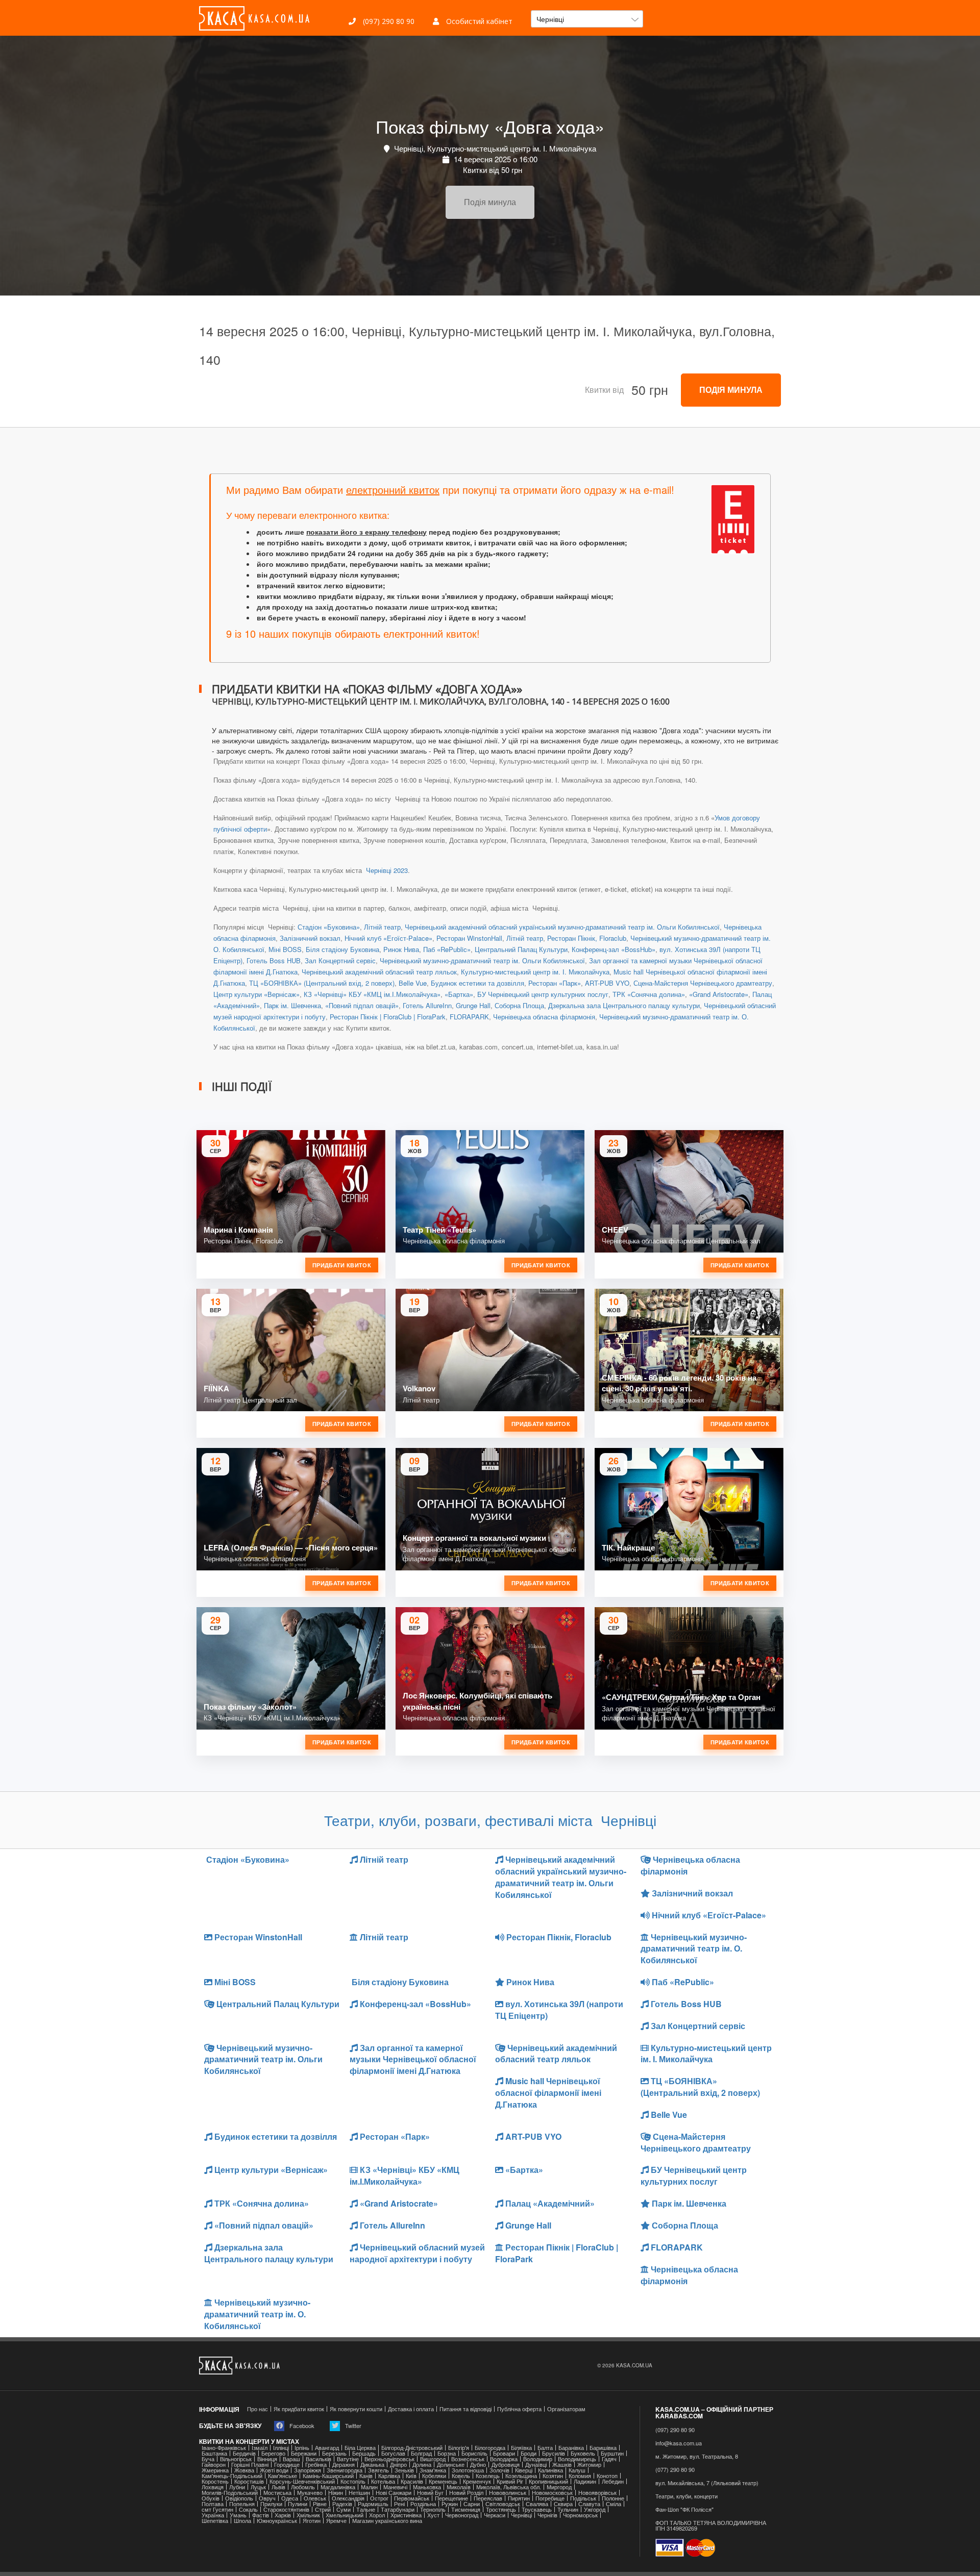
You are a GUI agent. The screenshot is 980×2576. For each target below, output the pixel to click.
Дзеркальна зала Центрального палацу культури (624, 1005)
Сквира (563, 2504)
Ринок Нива (401, 949)
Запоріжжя (308, 2470)
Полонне (613, 2498)
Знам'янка (433, 2470)
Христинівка (406, 2515)
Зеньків (404, 2470)
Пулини (298, 2504)
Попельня (242, 2504)
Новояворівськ (597, 2493)
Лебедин (613, 2481)
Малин (369, 2487)
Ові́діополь (239, 2498)
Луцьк (258, 2487)
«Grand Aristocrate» (719, 994)
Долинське (451, 2465)
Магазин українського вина (387, 2521)
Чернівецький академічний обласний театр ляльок (379, 972)
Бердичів (244, 2453)
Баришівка (603, 2448)
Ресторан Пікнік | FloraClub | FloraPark (388, 1017)
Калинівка (550, 2470)
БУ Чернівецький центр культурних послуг (543, 994)
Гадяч (609, 2459)
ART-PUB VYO (607, 983)
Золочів (499, 2470)
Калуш (577, 2470)
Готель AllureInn (427, 1005)
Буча (208, 2459)
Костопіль (353, 2481)
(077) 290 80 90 (675, 2470)
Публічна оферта (519, 2409)
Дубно (478, 2465)
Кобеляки (434, 2476)
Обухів (211, 2498)
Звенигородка (345, 2470)
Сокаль (248, 2509)
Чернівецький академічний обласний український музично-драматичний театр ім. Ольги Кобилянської (562, 927)
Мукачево (310, 2493)
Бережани (304, 2453)
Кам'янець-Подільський (232, 2476)
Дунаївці (536, 2465)
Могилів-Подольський (230, 2493)
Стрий (323, 2509)
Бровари (504, 2453)
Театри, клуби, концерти (687, 2496)
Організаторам (566, 2409)
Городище (287, 2465)
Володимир (538, 2459)
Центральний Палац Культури (521, 949)
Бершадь (364, 2453)
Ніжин (336, 2493)
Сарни (472, 2504)
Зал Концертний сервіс (340, 960)
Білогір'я (459, 2448)
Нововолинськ (508, 2493)
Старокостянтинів (286, 2509)
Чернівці (521, 2515)
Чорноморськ (580, 2515)
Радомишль (373, 2504)
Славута (589, 2504)
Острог (379, 2498)
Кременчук (477, 2481)
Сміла (614, 2504)
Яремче (336, 2521)
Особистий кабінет (478, 21)
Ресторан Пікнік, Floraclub (587, 938)
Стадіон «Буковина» (329, 927)
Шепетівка (215, 2521)
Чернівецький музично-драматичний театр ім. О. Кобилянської (694, 1949)
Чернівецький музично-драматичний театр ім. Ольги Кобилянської (482, 960)
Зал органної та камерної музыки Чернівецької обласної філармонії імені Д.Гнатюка (413, 2059)
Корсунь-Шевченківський (302, 2481)
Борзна (447, 2453)
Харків (283, 2515)
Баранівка (571, 2448)
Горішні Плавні (250, 2465)
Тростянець (501, 2509)
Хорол (377, 2515)
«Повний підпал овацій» (362, 1005)
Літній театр (382, 927)
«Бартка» (459, 994)
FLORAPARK (469, 1017)
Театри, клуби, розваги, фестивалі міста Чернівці (490, 1820)
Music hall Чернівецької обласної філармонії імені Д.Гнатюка (548, 2093)
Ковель (461, 2476)
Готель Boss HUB (274, 960)
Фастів (261, 2515)
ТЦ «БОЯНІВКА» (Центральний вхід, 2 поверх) (322, 983)
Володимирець (577, 2459)
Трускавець (537, 2509)
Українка (213, 2515)
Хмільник (308, 2515)
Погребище (550, 2498)
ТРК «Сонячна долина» (649, 994)
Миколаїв (459, 2487)
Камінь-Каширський (328, 2476)
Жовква (244, 2470)
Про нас (258, 2409)
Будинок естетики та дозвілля (477, 983)
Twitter (352, 2425)
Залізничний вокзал (310, 938)
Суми (344, 2509)
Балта (545, 2448)
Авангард (327, 2448)
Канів (366, 2476)
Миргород (559, 2487)
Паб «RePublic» (447, 949)
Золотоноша (468, 2470)
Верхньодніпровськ (389, 2459)
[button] (587, 19)
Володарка (504, 2459)
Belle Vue (413, 983)
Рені (399, 2504)
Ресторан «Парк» (555, 983)
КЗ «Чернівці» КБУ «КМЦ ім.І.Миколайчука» (372, 994)
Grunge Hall (473, 1005)
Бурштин (612, 2453)
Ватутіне (348, 2459)
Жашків (562, 2465)
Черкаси (495, 2515)
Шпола (242, 2521)
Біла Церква (360, 2448)
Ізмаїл (260, 2448)
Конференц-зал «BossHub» (614, 949)
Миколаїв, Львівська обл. (509, 2487)
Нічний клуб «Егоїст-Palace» (388, 938)
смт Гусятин (217, 2509)
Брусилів (554, 2453)
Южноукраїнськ (277, 2521)
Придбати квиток (342, 1265)
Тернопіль (433, 2509)
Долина (422, 2465)
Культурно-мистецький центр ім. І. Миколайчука (535, 972)
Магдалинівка (338, 2487)
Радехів (342, 2504)
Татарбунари (398, 2509)
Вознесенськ (468, 2459)
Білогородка (490, 2448)
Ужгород (595, 2509)
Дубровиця (506, 2465)
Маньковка (427, 2487)
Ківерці (524, 2470)
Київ (411, 2476)
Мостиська (277, 2493)
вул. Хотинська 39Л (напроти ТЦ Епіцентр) (559, 2010)
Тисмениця (466, 2509)
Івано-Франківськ (224, 2448)
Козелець (488, 2476)
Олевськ (315, 2498)
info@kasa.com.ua (679, 2443)
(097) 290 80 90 (388, 21)
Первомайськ (412, 2498)
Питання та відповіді (465, 2409)
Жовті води (274, 2470)
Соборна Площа (519, 1005)
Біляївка (521, 2448)
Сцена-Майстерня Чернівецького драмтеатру (703, 983)
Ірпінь (302, 2448)
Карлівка (389, 2476)
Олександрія (348, 2498)
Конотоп (607, 2476)
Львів (278, 2487)
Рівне (320, 2504)
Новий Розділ (466, 2493)
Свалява (537, 2504)
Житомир (589, 2465)
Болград (421, 2453)
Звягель (378, 2470)
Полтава (213, 2504)
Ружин (450, 2504)
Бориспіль (474, 2453)
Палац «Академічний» (549, 2203)
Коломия (580, 2476)
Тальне (366, 2509)
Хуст (433, 2515)
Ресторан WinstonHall (469, 938)
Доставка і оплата (411, 2409)
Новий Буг (430, 2493)
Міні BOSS (285, 949)
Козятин (553, 2476)
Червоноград (462, 2515)
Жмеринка (215, 2470)
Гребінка (316, 2465)
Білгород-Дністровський (412, 2448)
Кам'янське (283, 2476)
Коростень (215, 2481)
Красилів (412, 2481)
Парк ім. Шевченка (292, 1005)
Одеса (290, 2498)
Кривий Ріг (510, 2481)
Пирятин (519, 2498)
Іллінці (281, 2448)
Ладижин (585, 2481)
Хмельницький (345, 2515)
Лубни (237, 2487)
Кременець (443, 2481)
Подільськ (583, 2498)
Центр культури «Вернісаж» (256, 994)
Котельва (383, 2481)
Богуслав (393, 2453)
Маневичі (395, 2487)
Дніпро (398, 2465)
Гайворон (214, 2465)
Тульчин (568, 2509)
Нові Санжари (394, 2493)
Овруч (267, 2498)
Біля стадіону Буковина (342, 949)
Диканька (372, 2465)
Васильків (318, 2459)
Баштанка (214, 2453)
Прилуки (271, 2504)
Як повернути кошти (356, 2409)
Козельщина (521, 2476)
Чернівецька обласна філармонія (544, 1017)
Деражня (344, 2465)
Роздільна (423, 2504)
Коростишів (249, 2481)
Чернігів (547, 2515)
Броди (529, 2453)
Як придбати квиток (299, 2409)
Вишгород (433, 2459)
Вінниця (267, 2459)
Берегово (273, 2453)
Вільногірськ (236, 2459)
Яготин (312, 2521)
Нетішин (359, 2493)
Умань (238, 2515)
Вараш (291, 2459)
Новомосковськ (552, 2493)
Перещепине (451, 2498)
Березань (334, 2453)
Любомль (303, 2487)
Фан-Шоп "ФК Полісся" (684, 2509)
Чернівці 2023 (386, 870)
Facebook (301, 2425)
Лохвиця (213, 2487)
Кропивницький (548, 2481)
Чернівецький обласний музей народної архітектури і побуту (417, 2253)
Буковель (583, 2453)
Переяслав (488, 2498)
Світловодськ (503, 2504)
